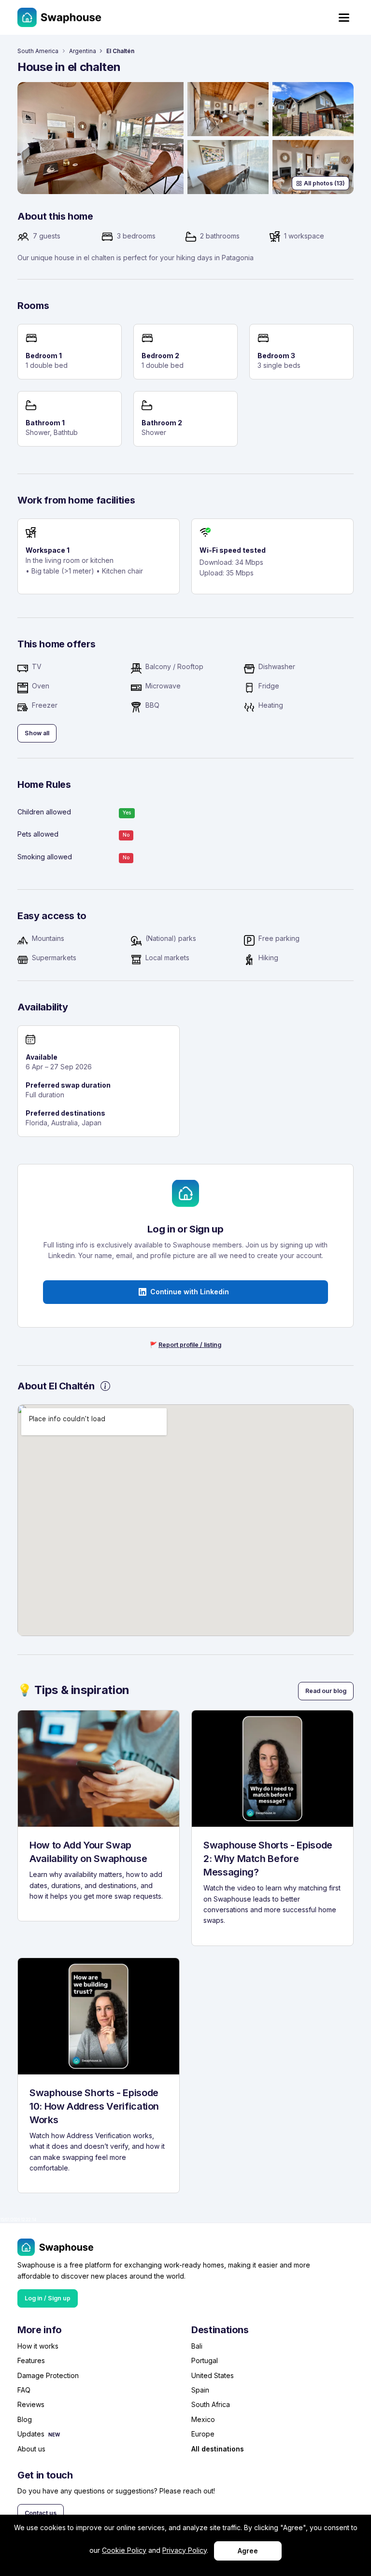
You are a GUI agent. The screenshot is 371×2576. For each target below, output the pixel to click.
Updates (31, 2434)
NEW (54, 2435)
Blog (25, 2419)
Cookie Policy (124, 2550)
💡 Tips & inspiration (73, 1690)
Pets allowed (38, 834)
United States (213, 2375)
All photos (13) (324, 183)
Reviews (31, 2404)
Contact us (41, 2513)
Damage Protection (48, 2375)
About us (31, 2449)
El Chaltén (120, 51)
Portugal (205, 2360)
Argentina (83, 51)
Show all (37, 733)
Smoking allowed (45, 857)
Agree (248, 2551)
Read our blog (326, 1691)
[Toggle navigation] (344, 18)
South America (38, 51)
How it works (38, 2346)
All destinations (218, 2449)
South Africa (211, 2404)
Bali (197, 2346)
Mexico (203, 2419)
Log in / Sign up (48, 2298)
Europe (203, 2434)
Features (31, 2360)
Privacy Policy (185, 2550)
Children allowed (44, 812)
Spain (200, 2390)
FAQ (24, 2390)
